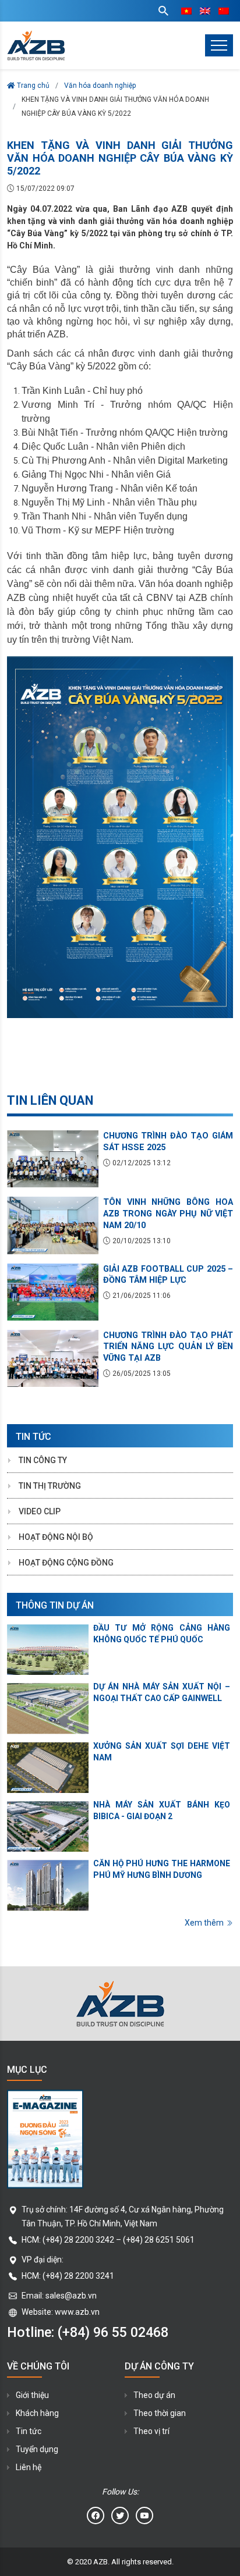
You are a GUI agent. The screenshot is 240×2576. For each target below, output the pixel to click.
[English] (205, 11)
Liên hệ (29, 2467)
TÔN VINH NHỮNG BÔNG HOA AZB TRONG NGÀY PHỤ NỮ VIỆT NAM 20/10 (168, 1214)
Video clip (40, 1511)
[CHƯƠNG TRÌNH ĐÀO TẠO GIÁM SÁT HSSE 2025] (53, 1159)
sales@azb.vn (71, 2296)
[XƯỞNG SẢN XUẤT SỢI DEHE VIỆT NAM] (48, 1768)
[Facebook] (96, 2515)
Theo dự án (154, 2395)
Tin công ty (43, 1460)
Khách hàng (37, 2413)
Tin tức (29, 2431)
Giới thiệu (32, 2395)
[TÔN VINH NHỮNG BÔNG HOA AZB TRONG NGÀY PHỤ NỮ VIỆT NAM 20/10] (53, 1225)
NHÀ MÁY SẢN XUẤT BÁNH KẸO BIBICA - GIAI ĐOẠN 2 (162, 1810)
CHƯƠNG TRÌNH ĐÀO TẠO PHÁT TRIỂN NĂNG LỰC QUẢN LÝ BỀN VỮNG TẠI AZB (168, 1347)
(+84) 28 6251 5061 (159, 2240)
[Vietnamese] (186, 11)
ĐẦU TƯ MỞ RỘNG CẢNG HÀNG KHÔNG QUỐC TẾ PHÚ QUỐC (162, 1634)
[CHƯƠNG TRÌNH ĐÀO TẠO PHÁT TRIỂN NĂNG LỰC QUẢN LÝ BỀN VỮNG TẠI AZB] (53, 1358)
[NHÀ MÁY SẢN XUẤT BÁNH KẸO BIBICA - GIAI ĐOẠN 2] (48, 1826)
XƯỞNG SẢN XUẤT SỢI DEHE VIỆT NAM (162, 1752)
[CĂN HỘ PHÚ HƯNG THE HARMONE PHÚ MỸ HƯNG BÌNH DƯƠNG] (48, 1885)
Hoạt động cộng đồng (66, 1563)
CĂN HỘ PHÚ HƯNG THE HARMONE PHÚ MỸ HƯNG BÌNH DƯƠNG (162, 1869)
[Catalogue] (120, 2139)
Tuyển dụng (37, 2449)
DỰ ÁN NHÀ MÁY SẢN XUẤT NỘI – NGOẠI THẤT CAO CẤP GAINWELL (162, 1692)
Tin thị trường (50, 1486)
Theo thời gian (160, 2413)
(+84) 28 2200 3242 (78, 2240)
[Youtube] (144, 2515)
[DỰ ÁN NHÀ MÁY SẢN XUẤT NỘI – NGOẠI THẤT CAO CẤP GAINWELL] (48, 1708)
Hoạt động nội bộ (56, 1537)
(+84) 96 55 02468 (113, 2332)
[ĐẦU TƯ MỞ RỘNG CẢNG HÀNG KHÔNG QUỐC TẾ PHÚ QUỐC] (48, 1650)
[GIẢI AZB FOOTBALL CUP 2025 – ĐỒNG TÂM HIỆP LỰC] (53, 1292)
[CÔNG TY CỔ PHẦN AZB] (36, 45)
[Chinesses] (224, 11)
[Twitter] (120, 2515)
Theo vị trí (151, 2431)
